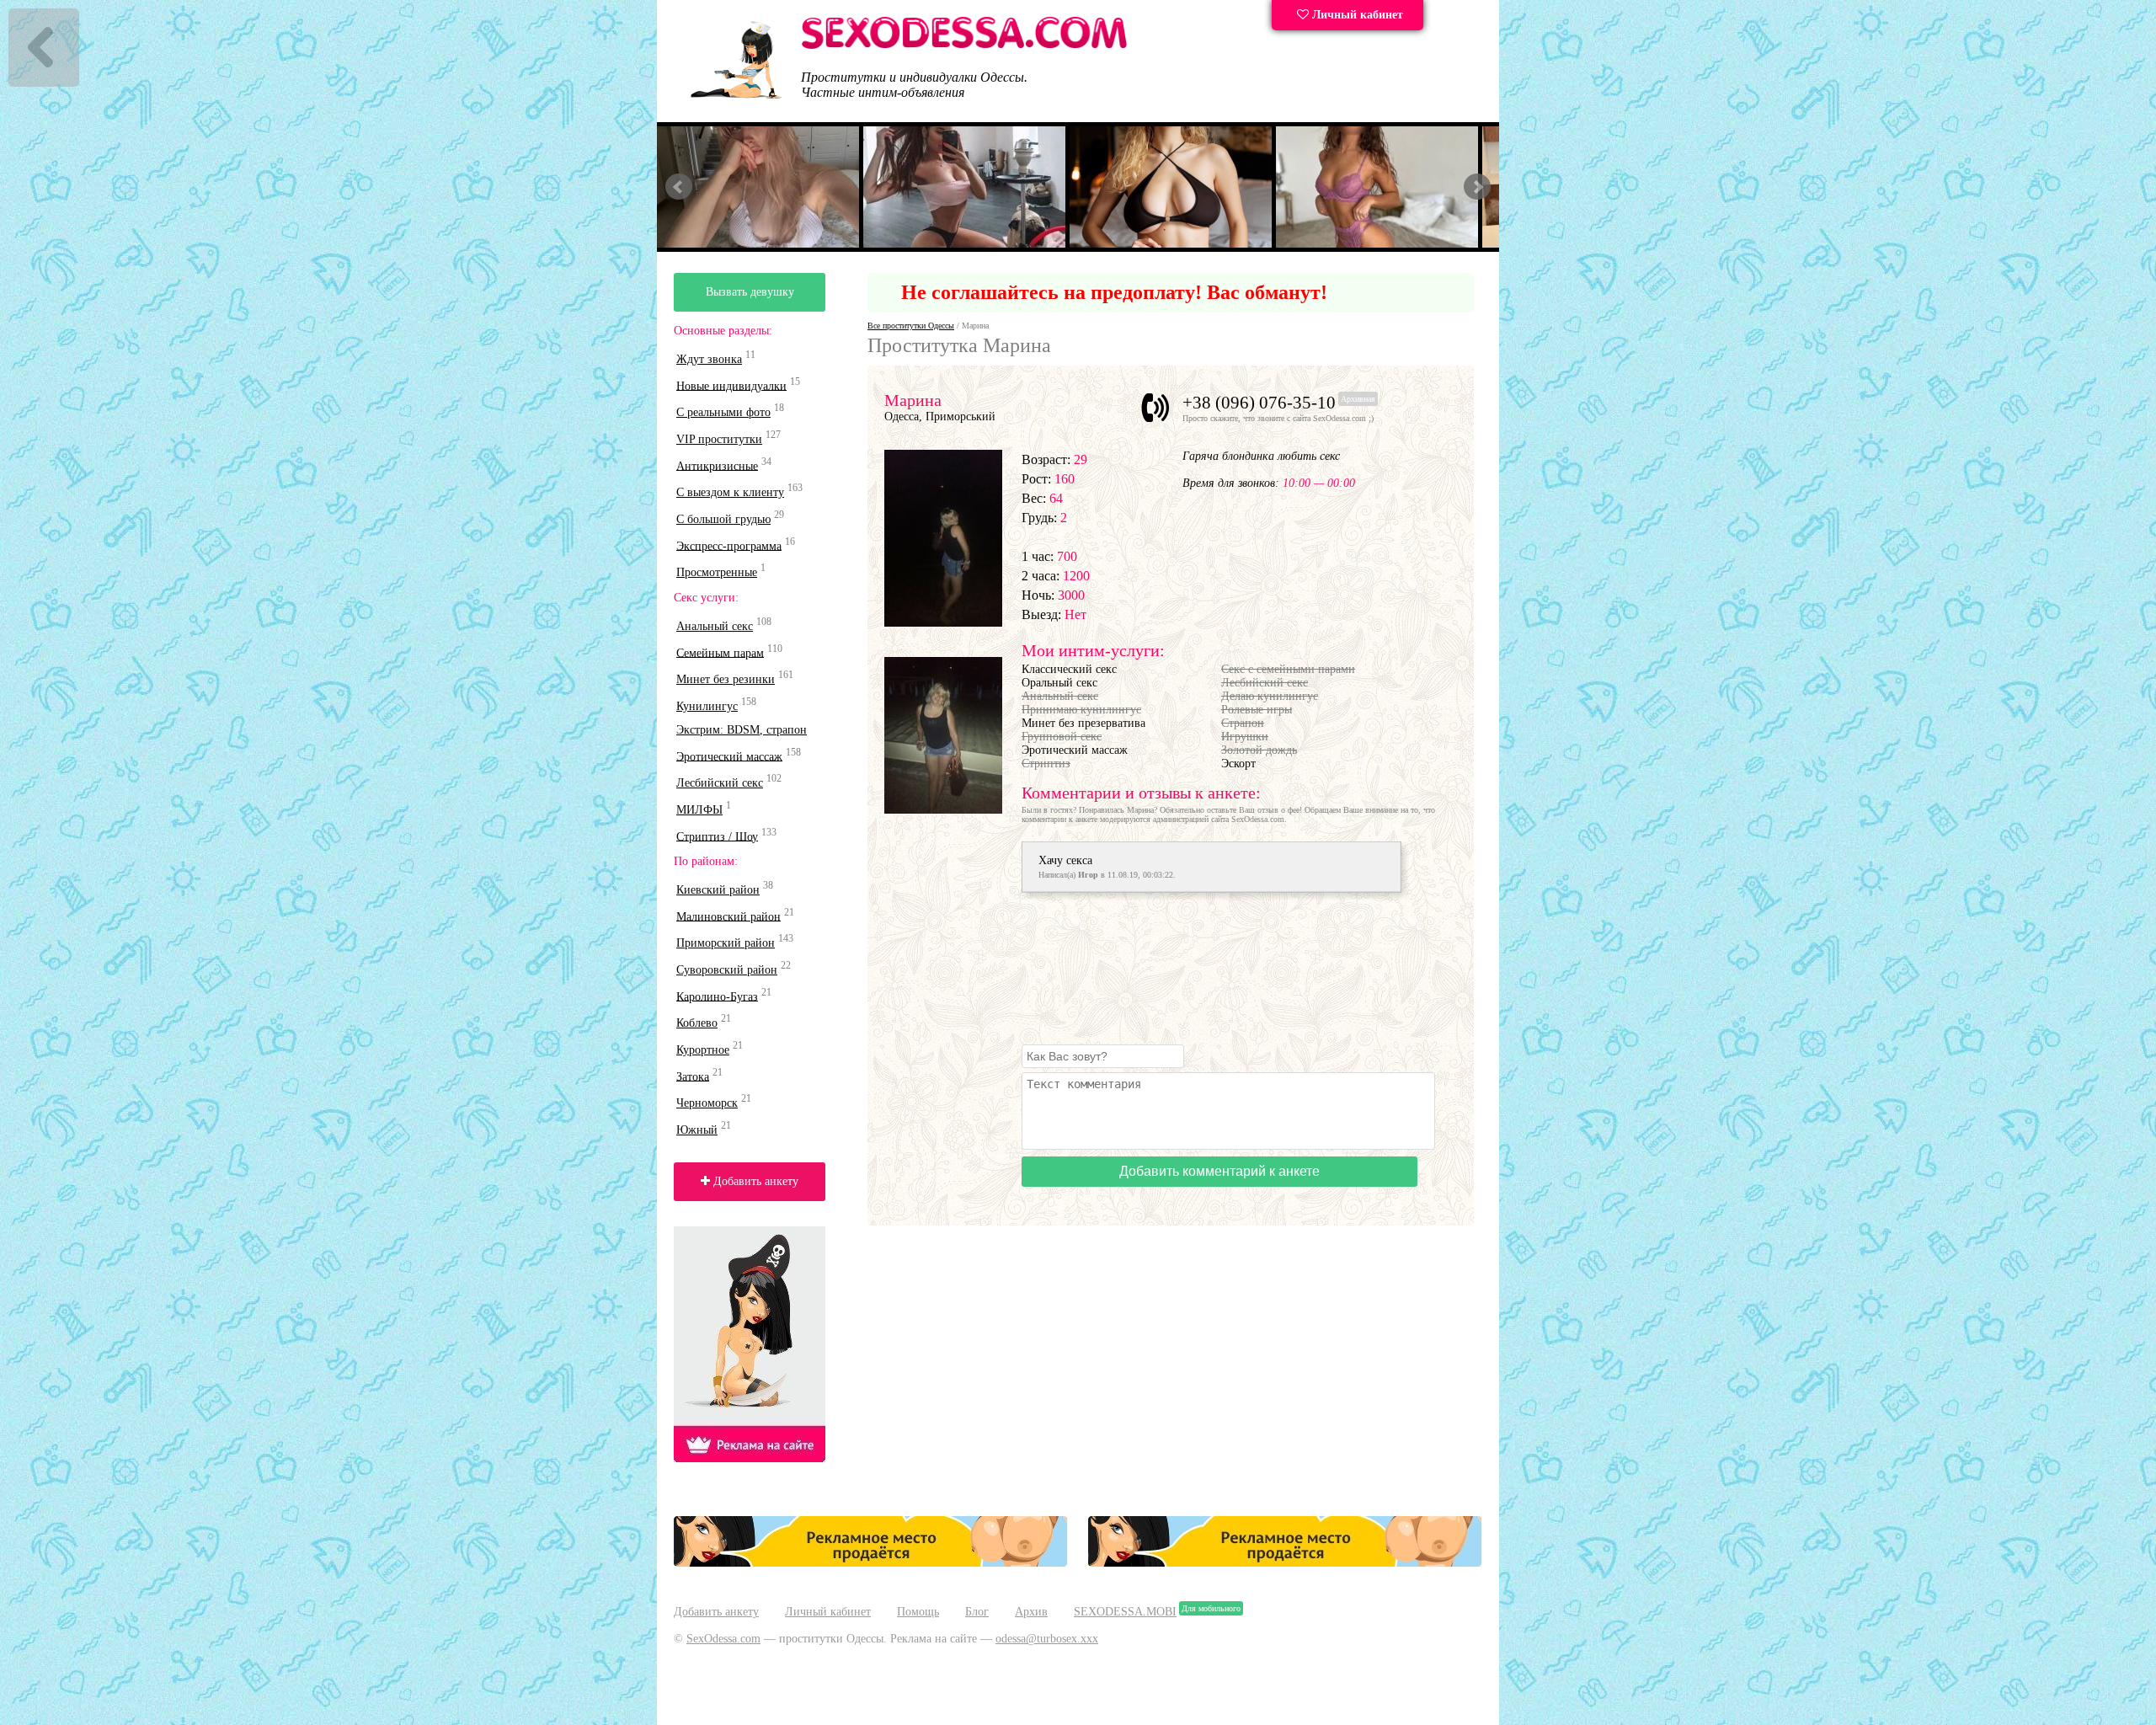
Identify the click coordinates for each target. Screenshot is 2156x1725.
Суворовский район (727, 970)
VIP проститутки (719, 439)
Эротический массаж (729, 756)
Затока (693, 1076)
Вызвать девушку (750, 292)
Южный (697, 1130)
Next (1477, 187)
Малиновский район (728, 916)
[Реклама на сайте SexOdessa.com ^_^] (871, 1563)
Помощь (918, 1612)
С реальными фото (723, 412)
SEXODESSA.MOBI (1125, 1612)
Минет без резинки (726, 679)
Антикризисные (717, 465)
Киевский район (718, 890)
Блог (977, 1612)
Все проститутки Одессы (911, 326)
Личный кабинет (1356, 15)
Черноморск (707, 1103)
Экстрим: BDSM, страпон (742, 730)
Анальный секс (715, 626)
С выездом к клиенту (730, 492)
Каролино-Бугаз (717, 996)
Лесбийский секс (720, 783)
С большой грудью (723, 519)
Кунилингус (707, 706)
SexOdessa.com (723, 1639)
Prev (679, 187)
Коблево (697, 1023)
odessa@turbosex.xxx (1047, 1639)
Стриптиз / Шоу (717, 836)
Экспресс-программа (729, 545)
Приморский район (726, 943)
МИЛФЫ (699, 810)
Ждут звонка (709, 359)
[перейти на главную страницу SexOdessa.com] (964, 46)
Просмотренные (717, 572)
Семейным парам (720, 652)
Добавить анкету (754, 1181)
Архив (1031, 1612)
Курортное (703, 1050)
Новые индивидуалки (731, 385)
